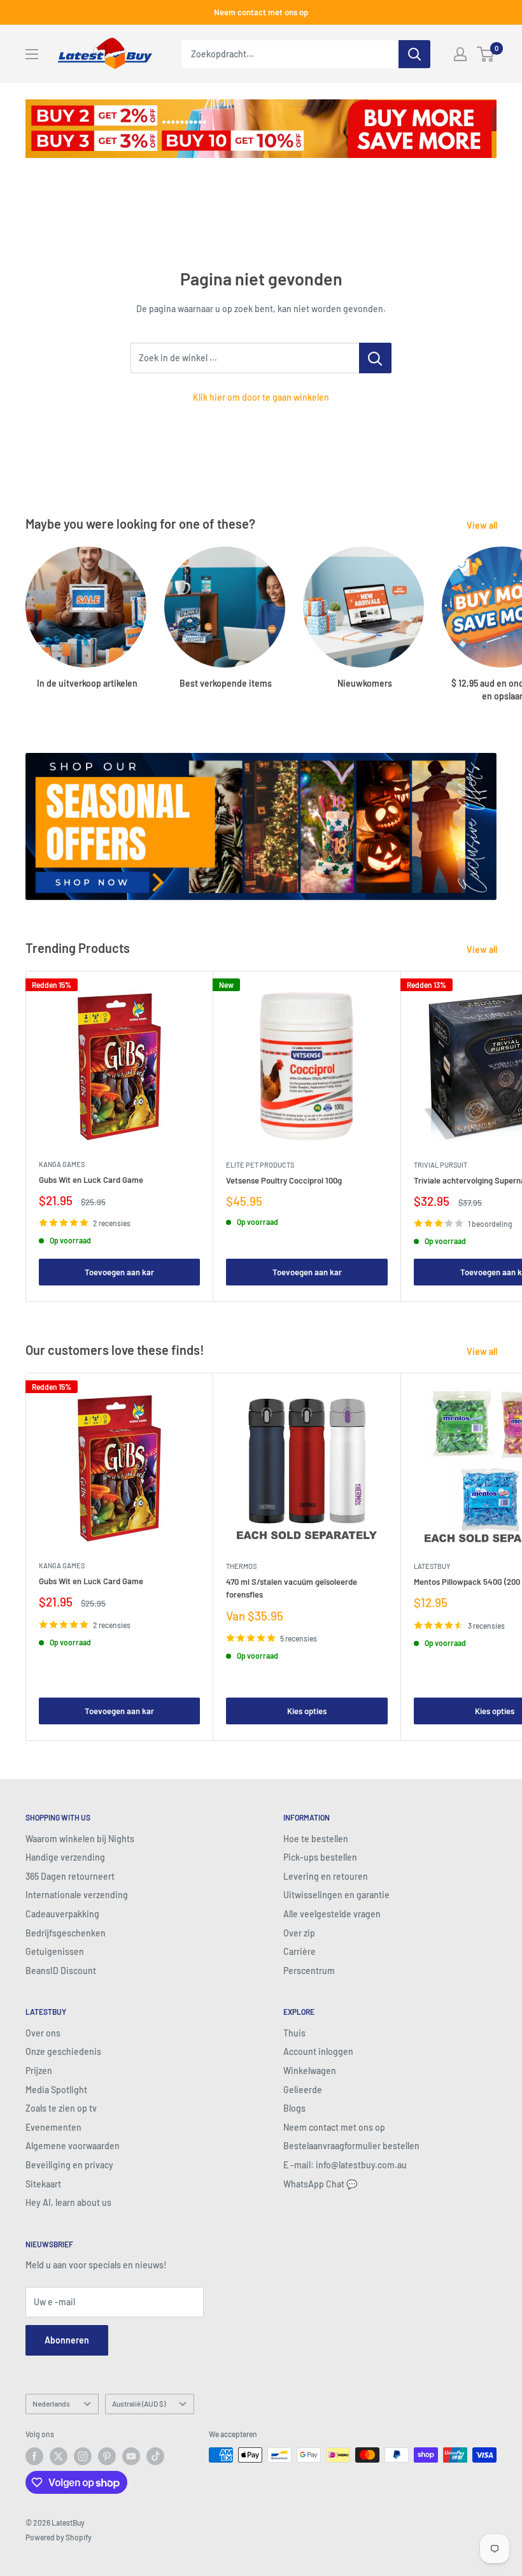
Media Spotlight (56, 2090)
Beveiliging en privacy (69, 2165)
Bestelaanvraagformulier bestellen (351, 2146)
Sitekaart (43, 2184)
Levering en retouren (326, 1876)
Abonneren (67, 2340)
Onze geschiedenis (63, 2051)
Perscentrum (309, 1971)
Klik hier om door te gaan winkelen (261, 397)
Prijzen (39, 2071)
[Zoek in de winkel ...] (375, 358)
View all (483, 525)
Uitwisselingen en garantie (336, 1895)
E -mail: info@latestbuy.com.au (345, 2165)
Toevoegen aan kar (119, 1272)
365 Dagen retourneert (70, 1876)
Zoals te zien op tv (61, 2108)
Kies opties (307, 1711)
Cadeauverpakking (62, 1914)
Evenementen (53, 2127)
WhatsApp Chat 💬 (320, 2184)
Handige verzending (65, 1857)
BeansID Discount (61, 1971)
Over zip (299, 1933)
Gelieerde (303, 2090)
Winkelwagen (310, 2071)
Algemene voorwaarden (73, 2146)
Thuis (294, 2033)
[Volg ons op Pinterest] (107, 2456)
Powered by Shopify (59, 2537)
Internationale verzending (77, 1895)
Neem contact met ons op (261, 12)
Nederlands (51, 2403)
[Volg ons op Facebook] (34, 2456)
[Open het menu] (32, 54)
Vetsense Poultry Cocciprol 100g (284, 1180)
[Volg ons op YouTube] (131, 2456)
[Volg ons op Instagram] (83, 2456)
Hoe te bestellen (316, 1839)
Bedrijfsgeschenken (66, 1933)
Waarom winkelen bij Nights (80, 1839)
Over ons (43, 2033)
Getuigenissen (55, 1951)
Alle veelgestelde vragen (332, 1914)
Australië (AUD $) (139, 2403)
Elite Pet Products (260, 1165)
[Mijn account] (460, 54)
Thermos (241, 1566)
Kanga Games (62, 1164)
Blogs (294, 2108)
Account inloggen (318, 2051)
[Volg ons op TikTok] (155, 2456)
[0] (486, 54)
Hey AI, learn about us (68, 2202)
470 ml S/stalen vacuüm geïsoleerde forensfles (292, 1588)
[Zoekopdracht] (414, 54)
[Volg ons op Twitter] (59, 2456)
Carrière (300, 1951)
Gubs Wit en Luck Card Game (91, 1180)
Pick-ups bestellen (320, 1857)
